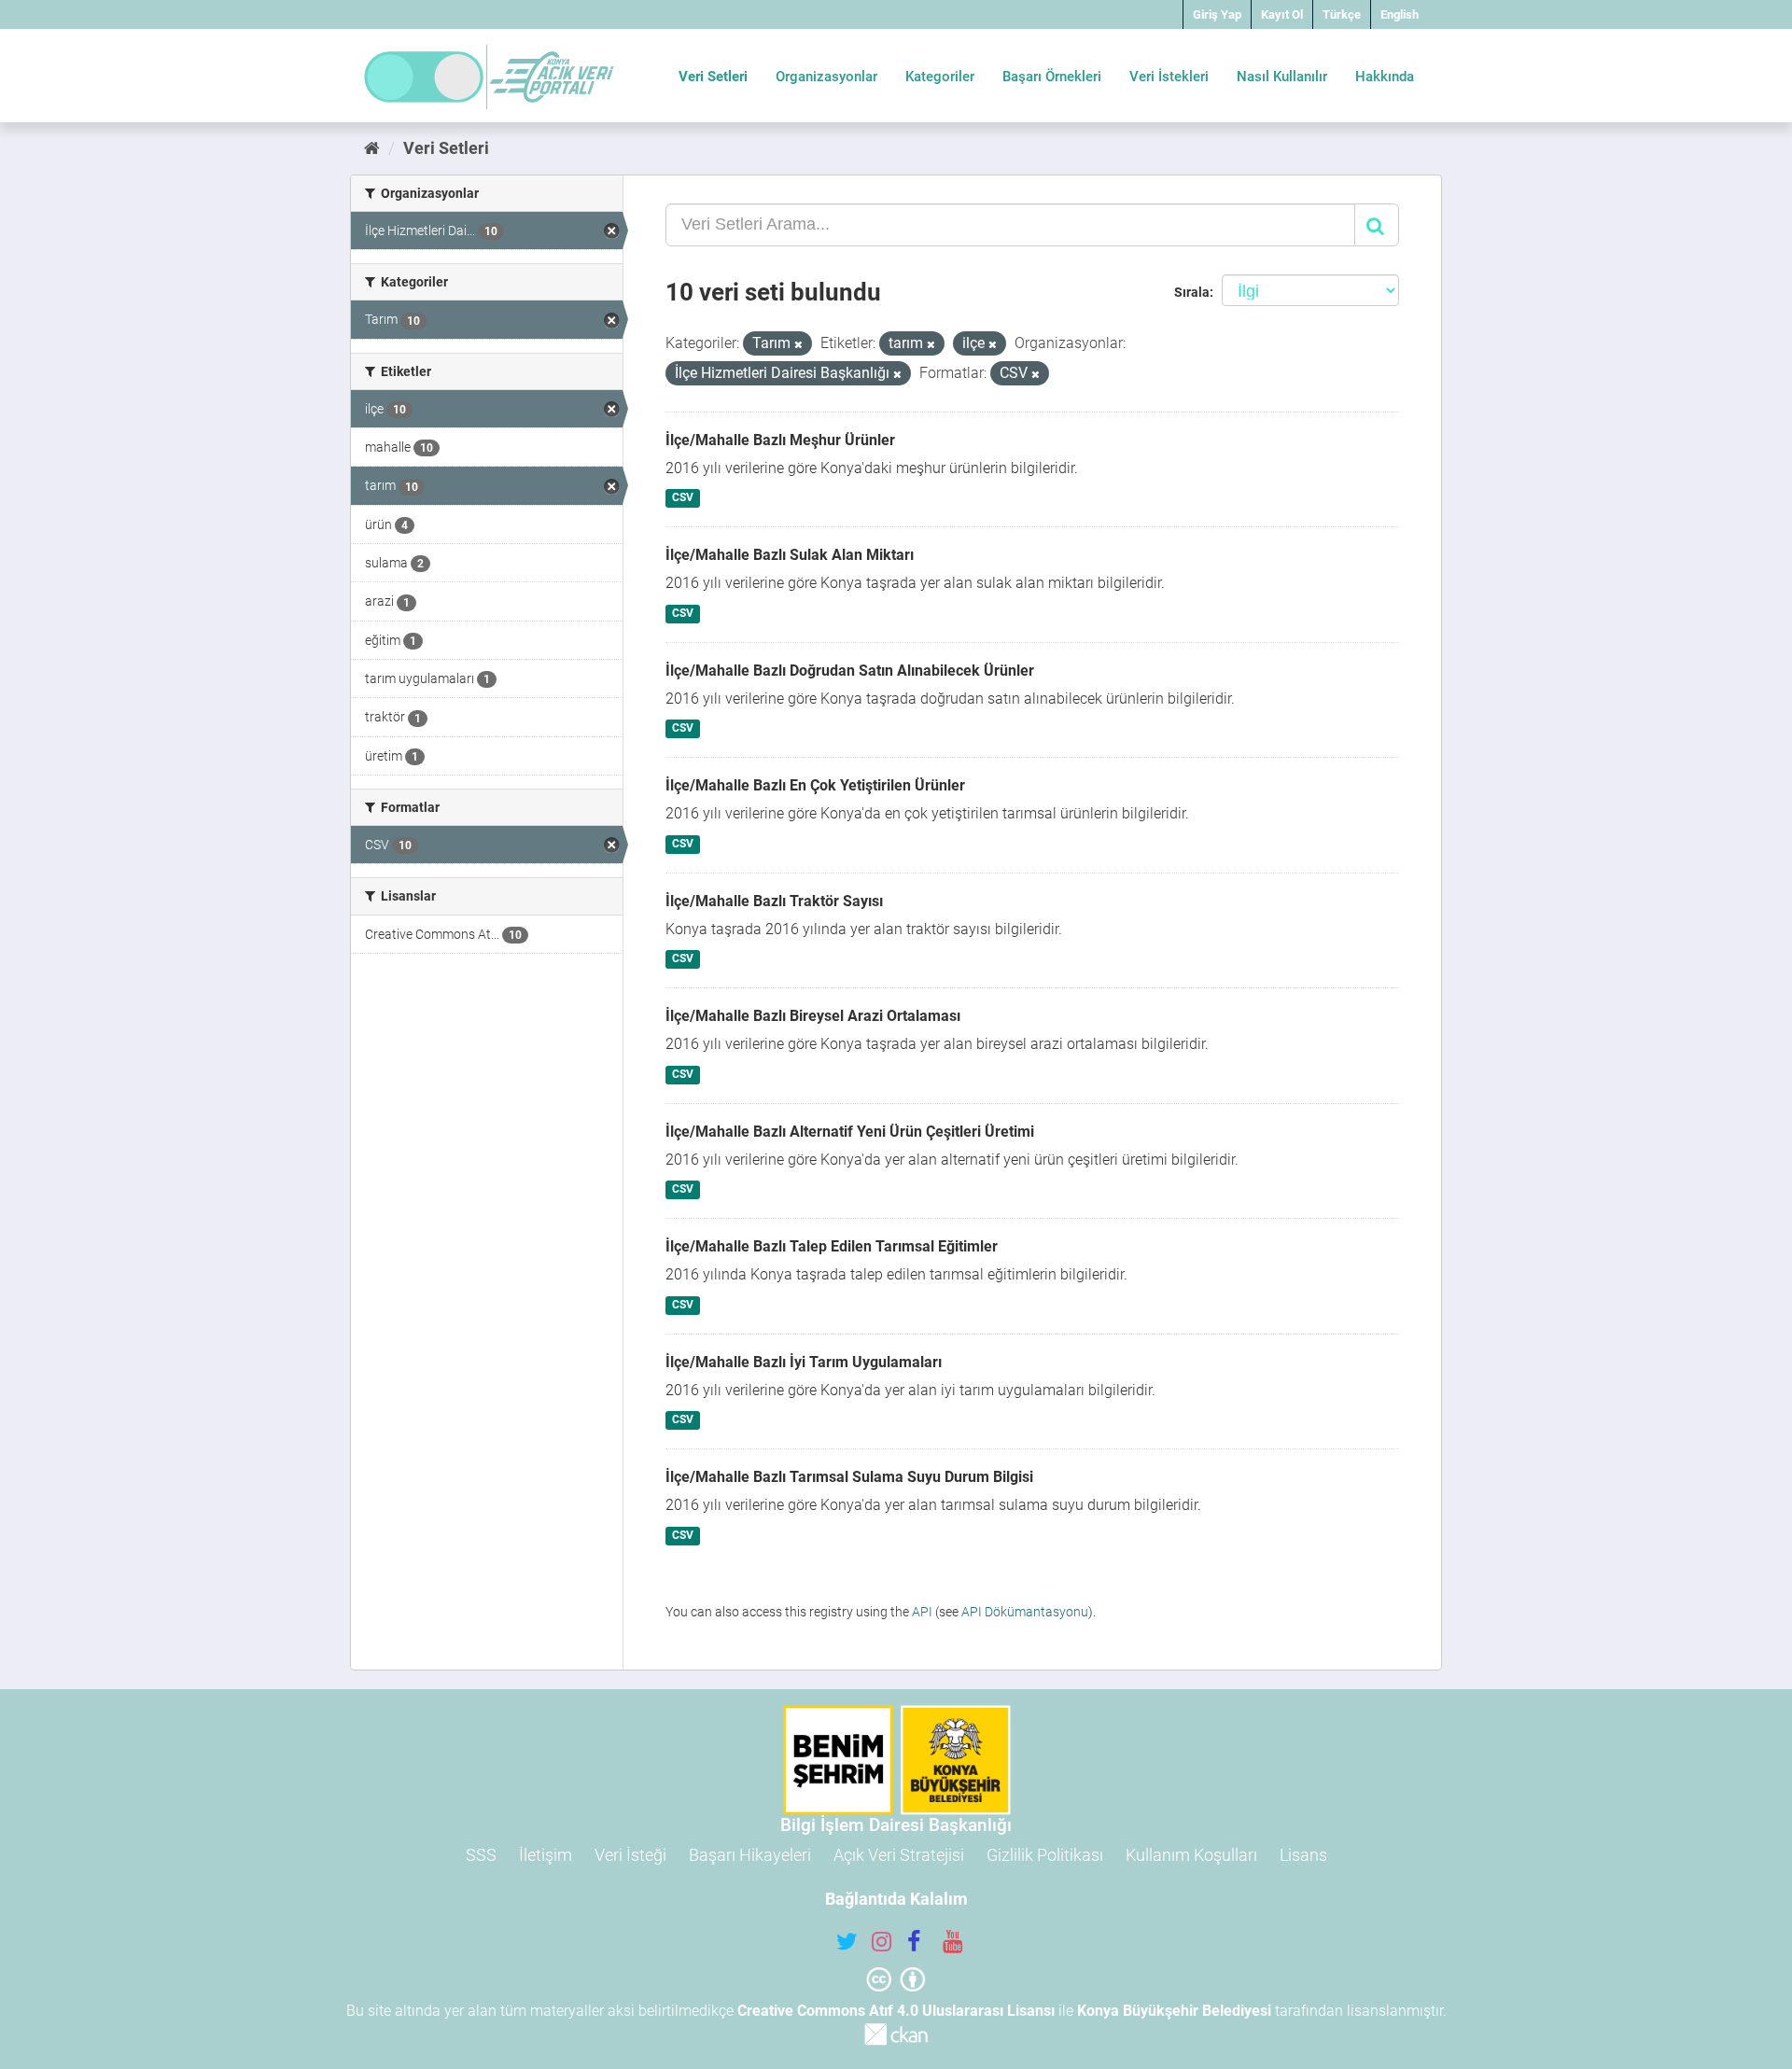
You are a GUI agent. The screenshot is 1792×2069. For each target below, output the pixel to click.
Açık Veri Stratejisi (899, 1855)
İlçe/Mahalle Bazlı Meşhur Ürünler (780, 440)
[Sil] (798, 345)
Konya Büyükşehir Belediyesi (1174, 2011)
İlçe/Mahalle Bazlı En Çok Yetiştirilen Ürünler (815, 785)
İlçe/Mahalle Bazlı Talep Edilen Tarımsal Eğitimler (832, 1246)
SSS (481, 1855)
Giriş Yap (1217, 14)
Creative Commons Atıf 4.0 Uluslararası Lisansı (896, 2011)
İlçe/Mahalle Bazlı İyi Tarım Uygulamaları (804, 1362)
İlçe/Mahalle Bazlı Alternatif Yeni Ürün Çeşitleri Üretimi (850, 1132)
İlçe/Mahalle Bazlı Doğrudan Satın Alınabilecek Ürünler (850, 671)
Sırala (1192, 292)
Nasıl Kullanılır (1282, 77)
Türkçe (1342, 14)
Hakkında (1385, 77)
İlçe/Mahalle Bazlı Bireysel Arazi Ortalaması (813, 1016)
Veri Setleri (713, 77)
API (922, 1612)
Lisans (1303, 1855)
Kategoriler (940, 77)
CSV (683, 498)
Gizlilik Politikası (1045, 1855)
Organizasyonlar (826, 77)
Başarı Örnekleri (1052, 77)
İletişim (546, 1855)
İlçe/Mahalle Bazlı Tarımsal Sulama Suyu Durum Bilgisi (849, 1477)
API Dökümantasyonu (1025, 1612)
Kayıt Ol (1282, 14)
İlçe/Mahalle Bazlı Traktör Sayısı (774, 901)
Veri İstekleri (1169, 77)
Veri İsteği (630, 1855)
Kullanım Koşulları (1191, 1855)
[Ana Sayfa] (372, 148)
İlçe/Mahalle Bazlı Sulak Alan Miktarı (790, 555)
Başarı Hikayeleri (750, 1855)
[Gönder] (1377, 225)
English (1400, 14)
